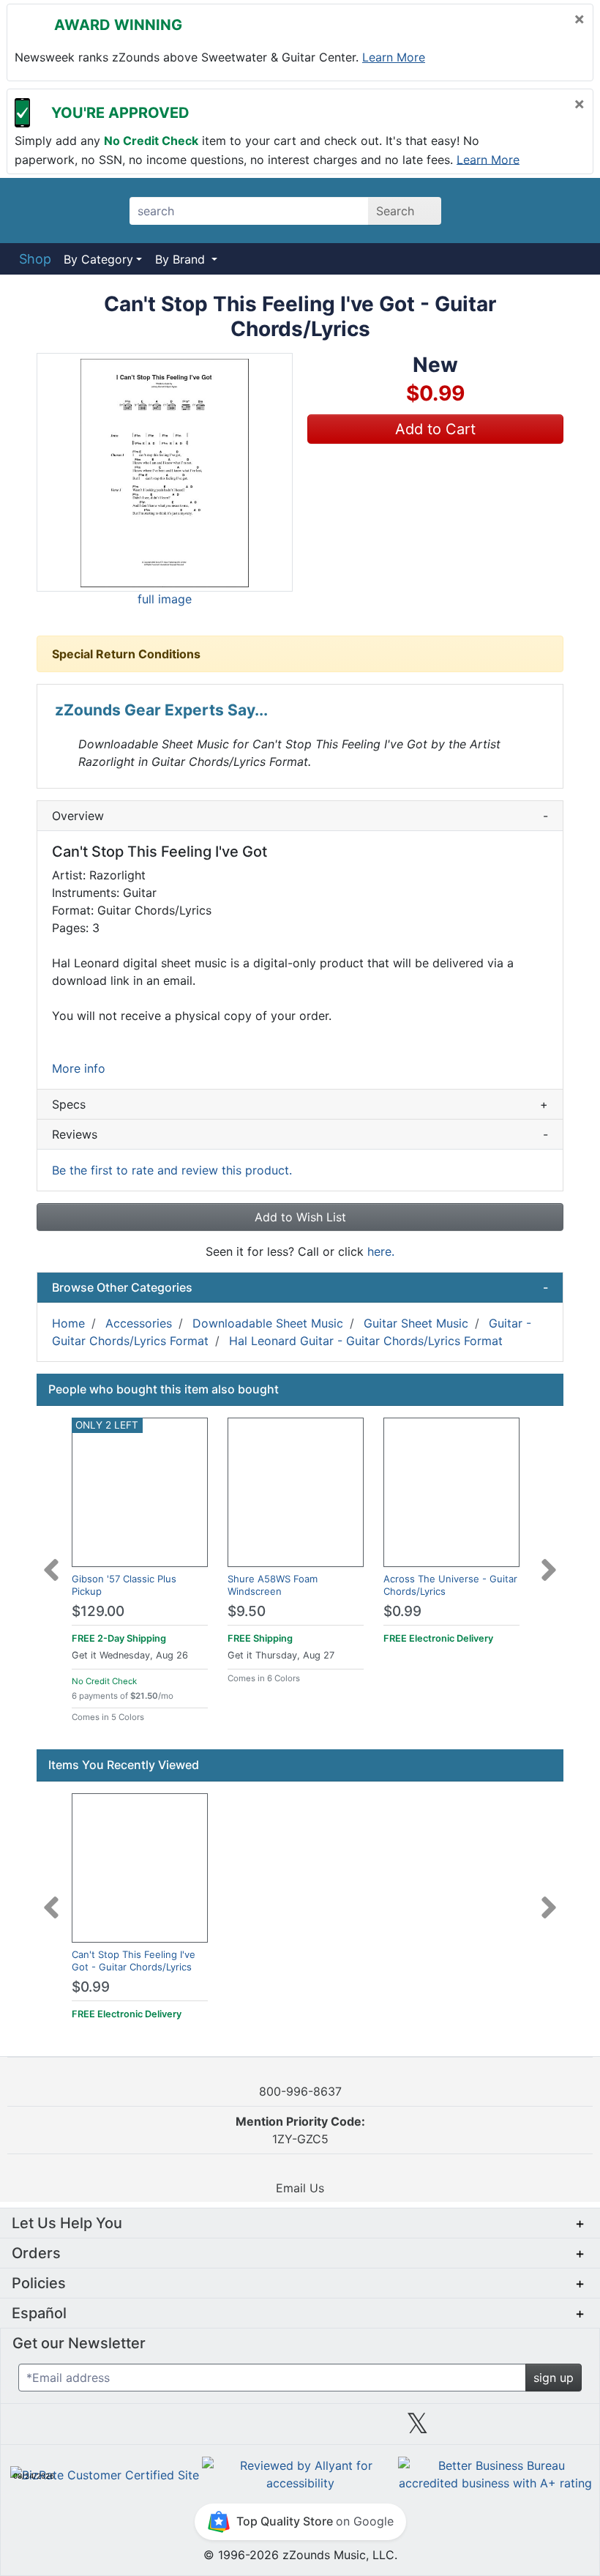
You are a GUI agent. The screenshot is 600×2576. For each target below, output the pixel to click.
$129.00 (98, 1611)
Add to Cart (435, 429)
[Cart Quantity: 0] (485, 210)
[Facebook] (182, 2429)
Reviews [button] (300, 1134)
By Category (98, 259)
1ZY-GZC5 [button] (300, 2130)
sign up (554, 2378)
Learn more (394, 57)
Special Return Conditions (126, 654)
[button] (165, 472)
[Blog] (65, 2429)
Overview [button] (300, 816)
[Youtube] (535, 2429)
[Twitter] (417, 2429)
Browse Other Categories (300, 1287)
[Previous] (51, 1561)
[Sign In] (526, 210)
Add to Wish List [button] (300, 1217)
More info (79, 1068)
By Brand (182, 259)
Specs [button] (300, 1104)
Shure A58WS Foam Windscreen (273, 1585)
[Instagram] (300, 2429)
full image (165, 599)
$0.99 (402, 1611)
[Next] (549, 1561)
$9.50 (247, 1611)
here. (381, 1251)
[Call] (565, 211)
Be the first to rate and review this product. (172, 1170)
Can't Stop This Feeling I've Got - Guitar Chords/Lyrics (134, 1961)
